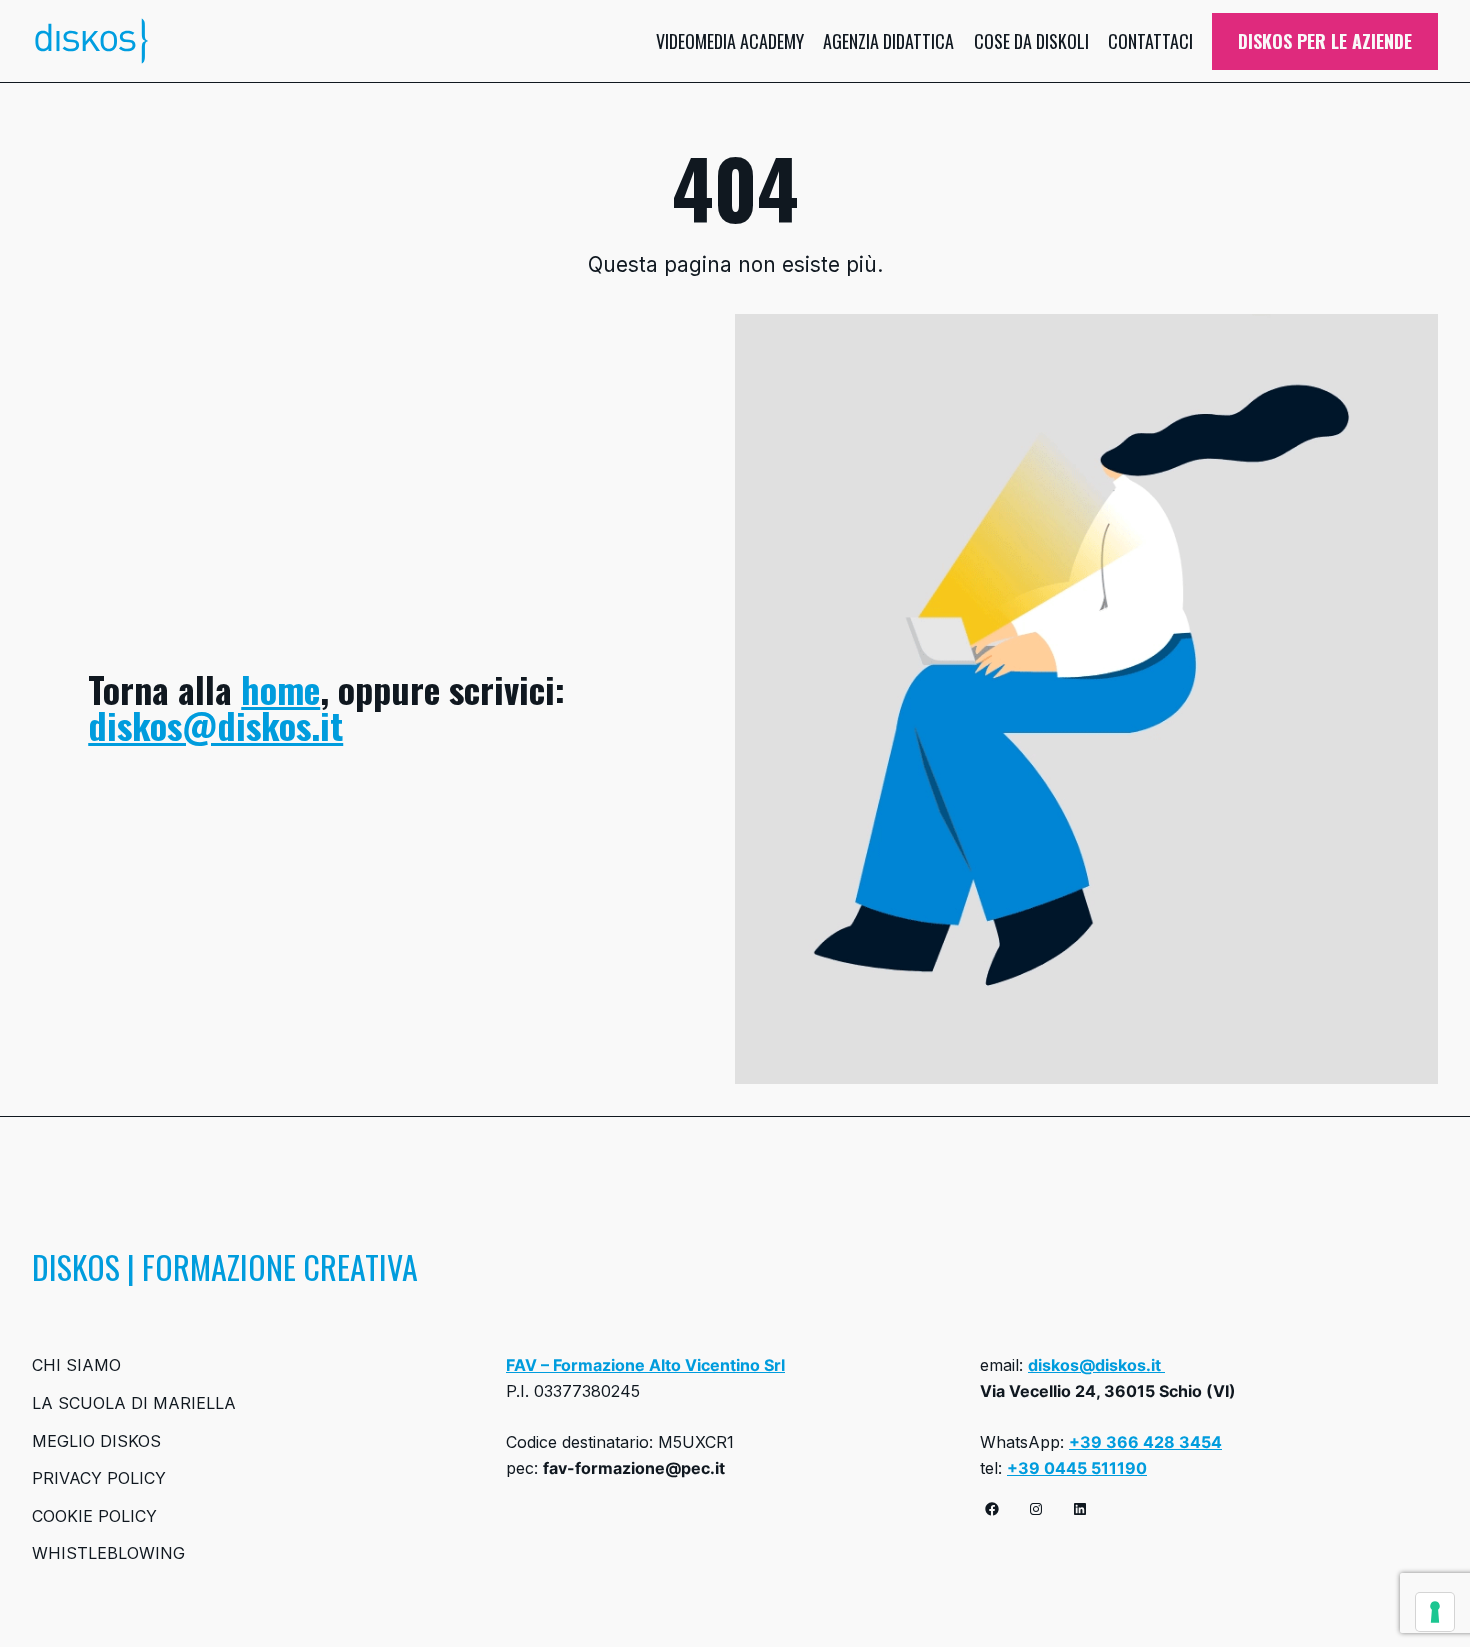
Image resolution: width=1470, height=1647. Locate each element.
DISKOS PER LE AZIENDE (1325, 41)
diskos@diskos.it (215, 724)
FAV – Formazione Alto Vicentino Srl (645, 1365)
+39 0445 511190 (1077, 1468)
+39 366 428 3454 (1145, 1442)
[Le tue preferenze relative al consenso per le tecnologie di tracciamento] (1435, 1612)
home (280, 688)
